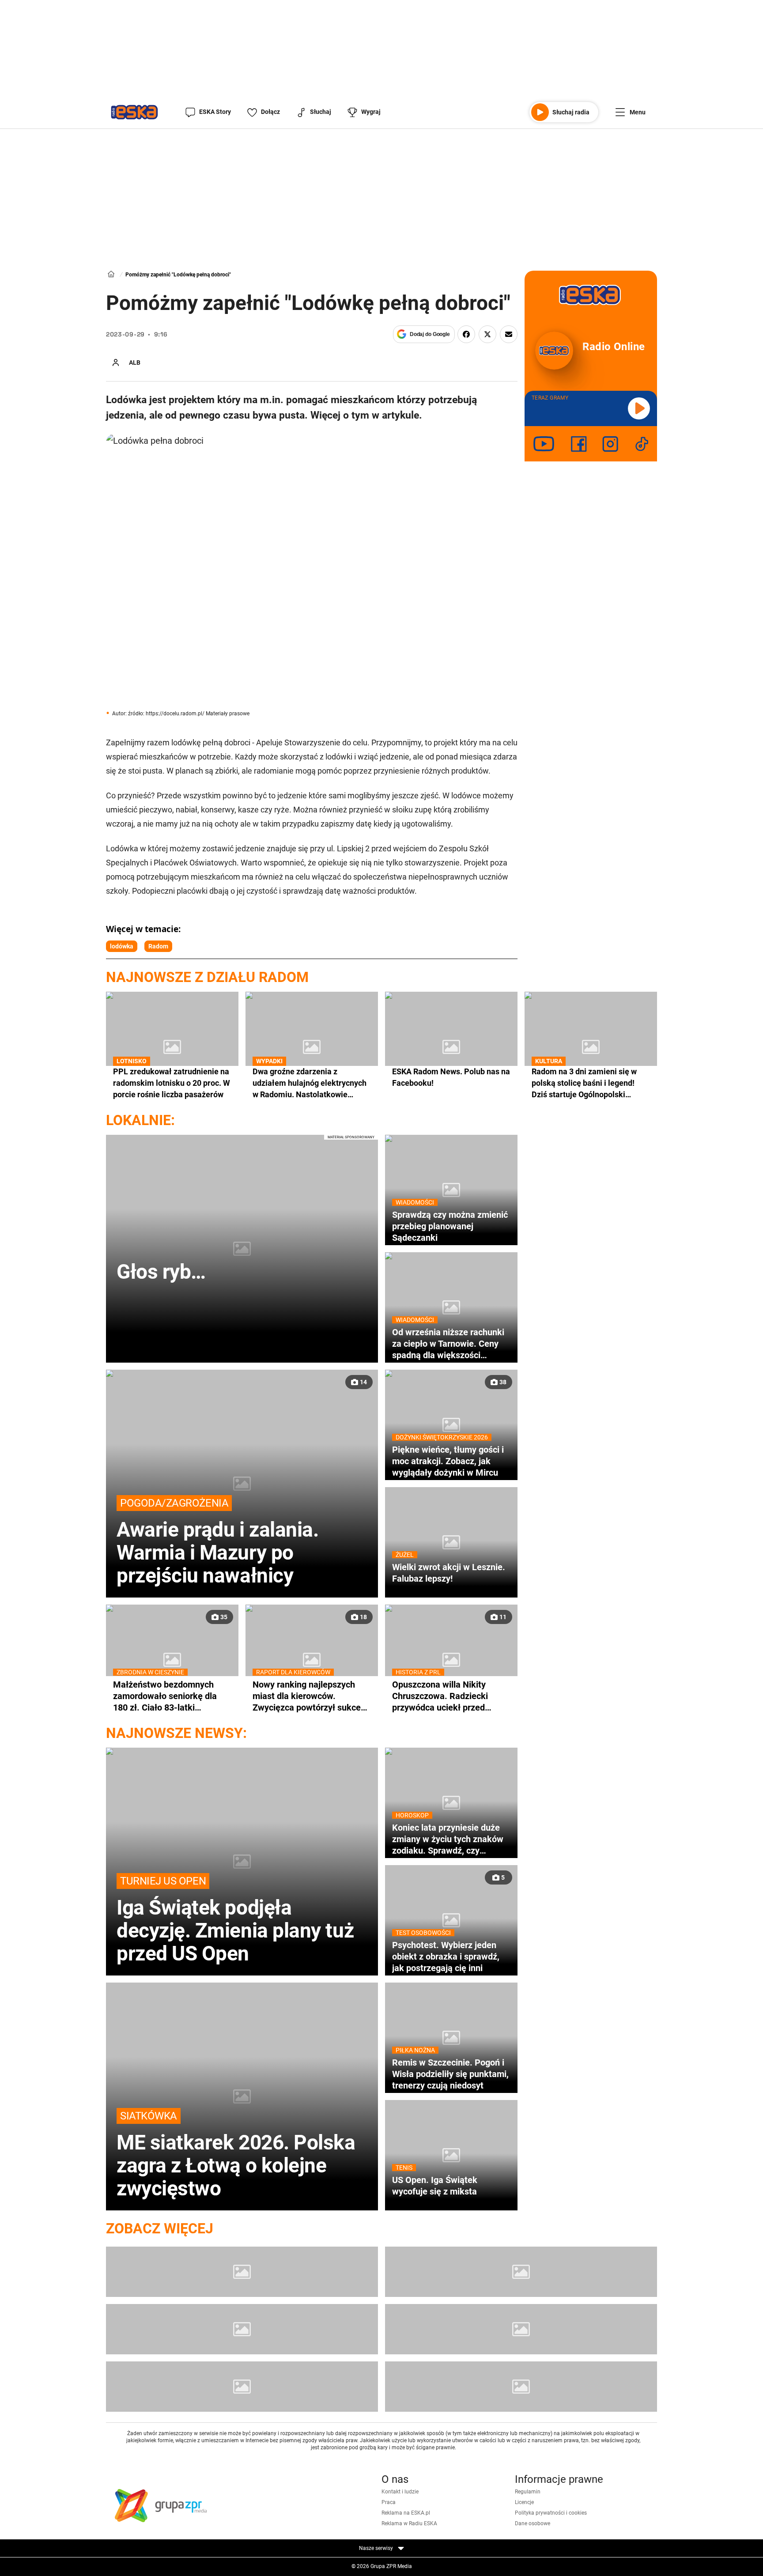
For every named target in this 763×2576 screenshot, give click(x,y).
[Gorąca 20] (521, 2329)
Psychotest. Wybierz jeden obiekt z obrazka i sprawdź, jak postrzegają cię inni (446, 1956)
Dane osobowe (533, 2523)
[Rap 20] (242, 2329)
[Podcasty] (242, 2387)
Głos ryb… (161, 1272)
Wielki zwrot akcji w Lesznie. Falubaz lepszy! (449, 1573)
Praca (389, 2502)
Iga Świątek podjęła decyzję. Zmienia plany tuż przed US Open (235, 1920)
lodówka (122, 946)
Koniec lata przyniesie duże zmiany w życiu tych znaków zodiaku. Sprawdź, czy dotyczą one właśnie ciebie (448, 1839)
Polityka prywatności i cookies (551, 2513)
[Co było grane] (242, 2272)
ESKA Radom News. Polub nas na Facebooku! (451, 1077)
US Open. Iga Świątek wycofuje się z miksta (435, 2185)
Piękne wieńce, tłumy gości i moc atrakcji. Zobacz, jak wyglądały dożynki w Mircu (448, 1461)
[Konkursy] (521, 2387)
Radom (158, 946)
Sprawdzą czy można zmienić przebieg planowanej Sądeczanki (450, 1226)
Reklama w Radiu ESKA (409, 2523)
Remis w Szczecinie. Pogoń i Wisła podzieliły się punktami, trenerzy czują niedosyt (450, 2074)
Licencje (524, 2502)
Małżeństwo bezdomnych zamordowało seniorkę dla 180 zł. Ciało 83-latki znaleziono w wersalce (165, 1696)
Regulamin (528, 2492)
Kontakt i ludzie (400, 2492)
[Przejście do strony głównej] (134, 112)
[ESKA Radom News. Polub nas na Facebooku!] (451, 1047)
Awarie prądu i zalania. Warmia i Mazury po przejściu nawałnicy (217, 1542)
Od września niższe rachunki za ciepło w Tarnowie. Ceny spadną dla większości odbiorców (448, 1344)
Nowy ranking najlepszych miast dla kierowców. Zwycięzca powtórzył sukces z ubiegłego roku (309, 1696)
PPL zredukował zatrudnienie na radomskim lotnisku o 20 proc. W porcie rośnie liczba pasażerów (172, 1082)
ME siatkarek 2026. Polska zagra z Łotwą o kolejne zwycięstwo (236, 2155)
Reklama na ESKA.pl (406, 2513)
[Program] (521, 2272)
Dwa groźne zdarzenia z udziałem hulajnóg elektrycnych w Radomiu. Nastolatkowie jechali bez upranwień (310, 1083)
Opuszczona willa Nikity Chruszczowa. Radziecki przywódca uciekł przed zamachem (440, 1696)
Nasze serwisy (377, 2548)
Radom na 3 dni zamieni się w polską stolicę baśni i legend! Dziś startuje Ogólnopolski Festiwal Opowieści (584, 1083)
